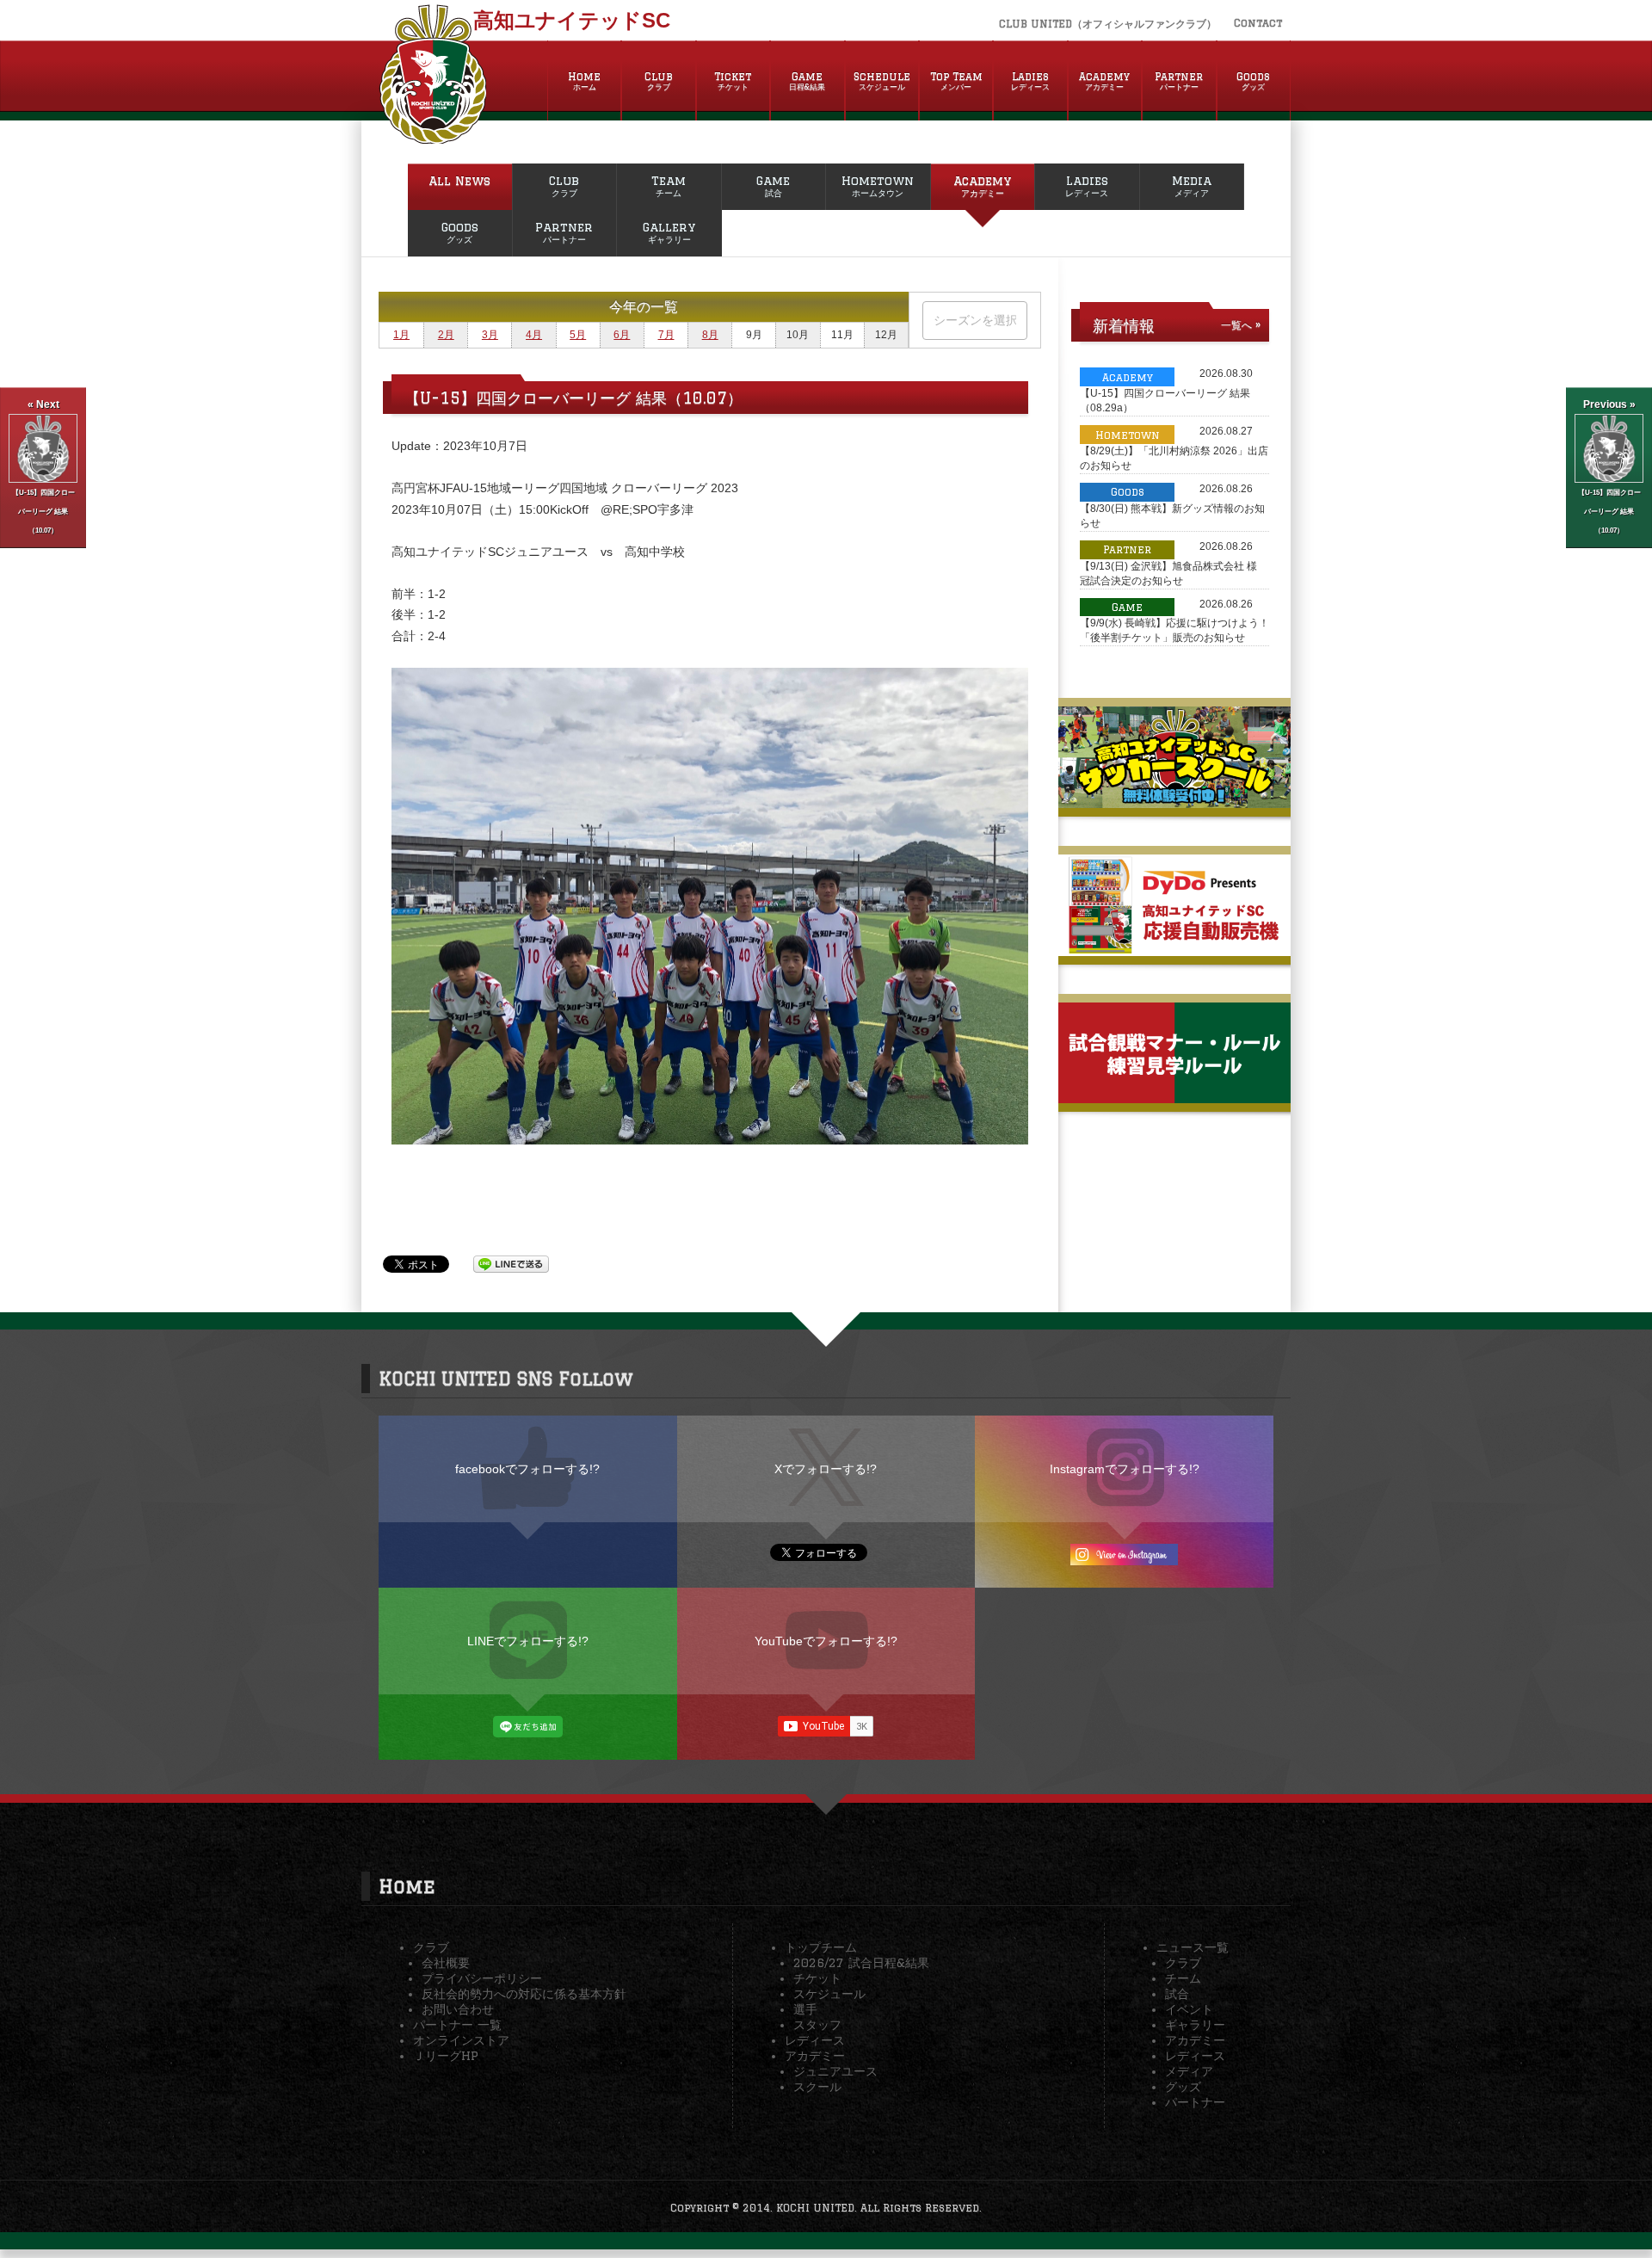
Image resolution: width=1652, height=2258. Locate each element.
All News (459, 181)
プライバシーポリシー (482, 1978)
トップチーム (821, 1947)
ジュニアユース (835, 2071)
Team (669, 186)
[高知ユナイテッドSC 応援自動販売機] (1174, 949)
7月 (666, 335)
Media (1192, 186)
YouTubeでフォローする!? (826, 1641)
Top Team (956, 81)
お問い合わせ (458, 2009)
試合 (1177, 1994)
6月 (622, 335)
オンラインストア (461, 2040)
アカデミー (815, 2056)
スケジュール (829, 1994)
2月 (446, 335)
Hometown (878, 186)
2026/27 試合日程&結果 (861, 1963)
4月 (534, 335)
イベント (1189, 2009)
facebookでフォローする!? (527, 1469)
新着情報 (1124, 325)
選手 (805, 2009)
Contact (1258, 23)
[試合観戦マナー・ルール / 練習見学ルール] (1174, 1096)
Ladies (1030, 81)
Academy (1104, 81)
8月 (710, 335)
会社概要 (446, 1963)
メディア (1189, 2071)
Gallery (669, 232)
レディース (815, 2040)
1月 (401, 335)
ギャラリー (1195, 2025)
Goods (1253, 81)
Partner (1179, 81)
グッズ (1183, 2087)
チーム (1183, 1978)
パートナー (1195, 2102)
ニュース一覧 (1193, 1947)
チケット (817, 1978)
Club (659, 81)
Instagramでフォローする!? (1125, 1469)
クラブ (431, 1947)
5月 (578, 335)
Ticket (733, 81)
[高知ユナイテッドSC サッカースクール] (1174, 801)
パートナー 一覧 (457, 2025)
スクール (817, 2087)
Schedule (882, 81)
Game (807, 81)
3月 (490, 335)
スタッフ (817, 2025)
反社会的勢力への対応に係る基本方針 (524, 1994)
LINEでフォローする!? (528, 1641)
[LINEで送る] (511, 1263)
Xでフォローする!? (826, 1469)
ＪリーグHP (446, 2056)
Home (584, 81)
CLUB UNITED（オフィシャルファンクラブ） (1108, 24)
